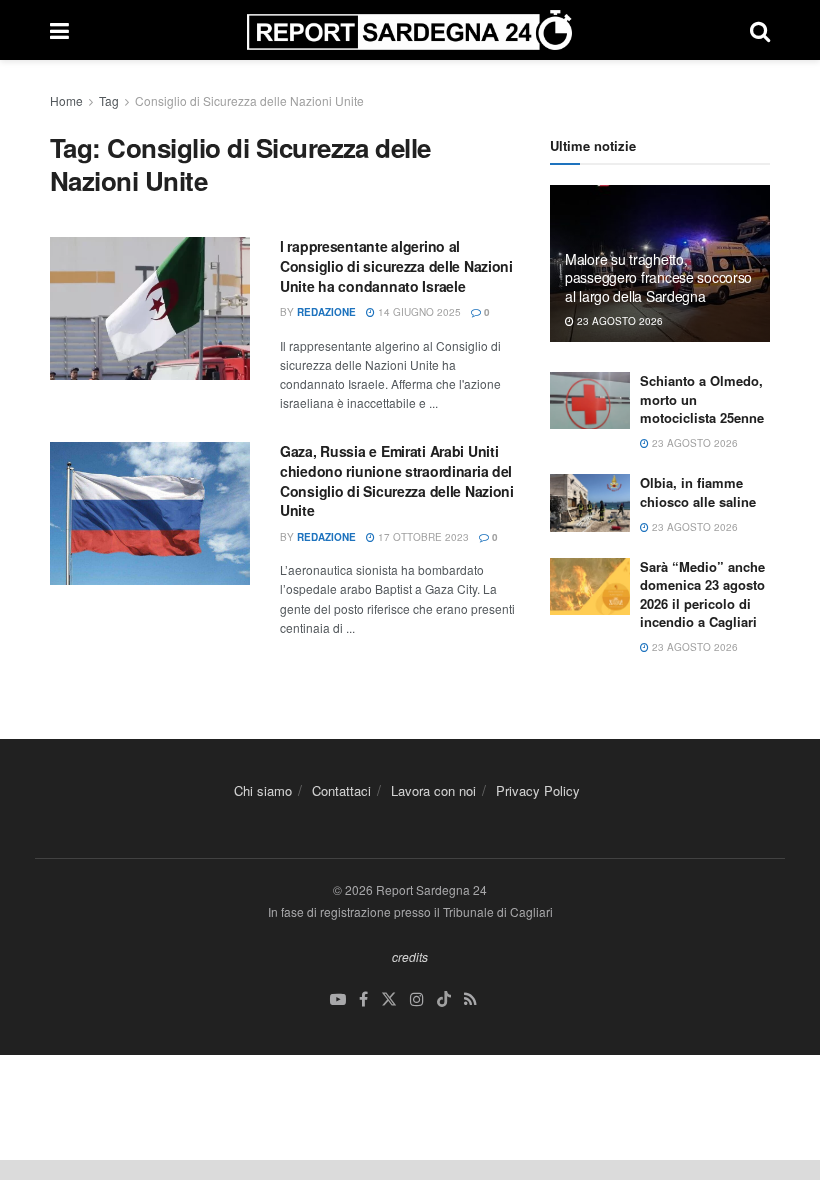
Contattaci (341, 790)
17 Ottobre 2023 (422, 537)
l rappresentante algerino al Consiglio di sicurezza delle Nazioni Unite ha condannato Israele (396, 265)
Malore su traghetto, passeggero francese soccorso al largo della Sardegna (658, 277)
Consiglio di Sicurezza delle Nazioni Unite (249, 100)
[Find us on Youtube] (338, 999)
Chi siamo (263, 790)
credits (410, 956)
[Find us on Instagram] (417, 999)
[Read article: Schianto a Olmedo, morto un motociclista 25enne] (590, 400)
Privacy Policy (538, 790)
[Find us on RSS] (470, 999)
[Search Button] (760, 30)
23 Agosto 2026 (618, 321)
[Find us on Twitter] (389, 999)
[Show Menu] (59, 30)
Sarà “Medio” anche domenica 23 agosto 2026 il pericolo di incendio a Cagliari (702, 594)
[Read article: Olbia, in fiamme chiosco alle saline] (590, 502)
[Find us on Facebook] (363, 999)
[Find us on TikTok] (444, 1000)
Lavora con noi (433, 790)
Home (66, 100)
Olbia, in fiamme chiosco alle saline (698, 491)
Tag (109, 100)
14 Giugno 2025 (418, 312)
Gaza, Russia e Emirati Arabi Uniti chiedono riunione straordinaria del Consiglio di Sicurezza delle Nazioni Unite (397, 480)
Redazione (326, 312)
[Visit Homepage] (409, 30)
